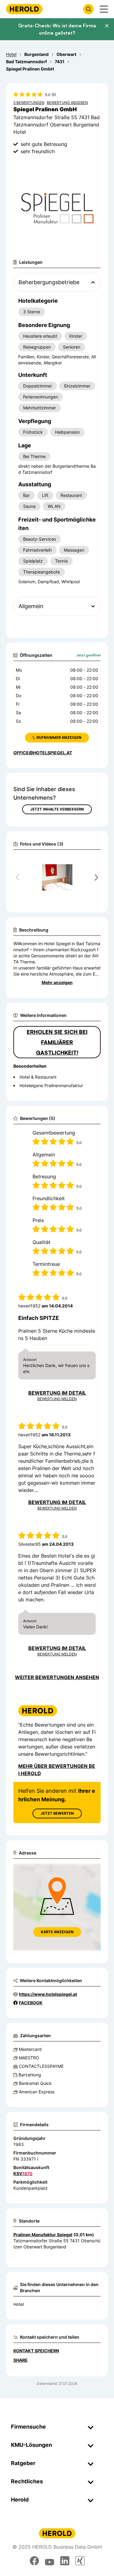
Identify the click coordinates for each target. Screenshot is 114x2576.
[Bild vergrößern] (86, 862)
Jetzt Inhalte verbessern (57, 809)
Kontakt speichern (36, 2351)
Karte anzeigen (57, 1932)
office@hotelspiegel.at (43, 753)
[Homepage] (24, 9)
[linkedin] (65, 2561)
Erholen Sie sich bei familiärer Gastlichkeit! (57, 1042)
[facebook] (34, 2561)
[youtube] (50, 2561)
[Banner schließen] (107, 26)
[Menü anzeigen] (104, 9)
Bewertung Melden (57, 1399)
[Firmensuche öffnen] (88, 9)
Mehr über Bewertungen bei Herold (57, 1770)
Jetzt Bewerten (57, 1813)
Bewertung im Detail (57, 1393)
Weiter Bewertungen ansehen (57, 1677)
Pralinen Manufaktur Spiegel (43, 2235)
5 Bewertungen (29, 103)
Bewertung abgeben (67, 103)
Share (21, 2360)
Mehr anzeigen (57, 982)
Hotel (19, 2304)
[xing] (80, 2561)
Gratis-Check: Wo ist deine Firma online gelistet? (57, 29)
